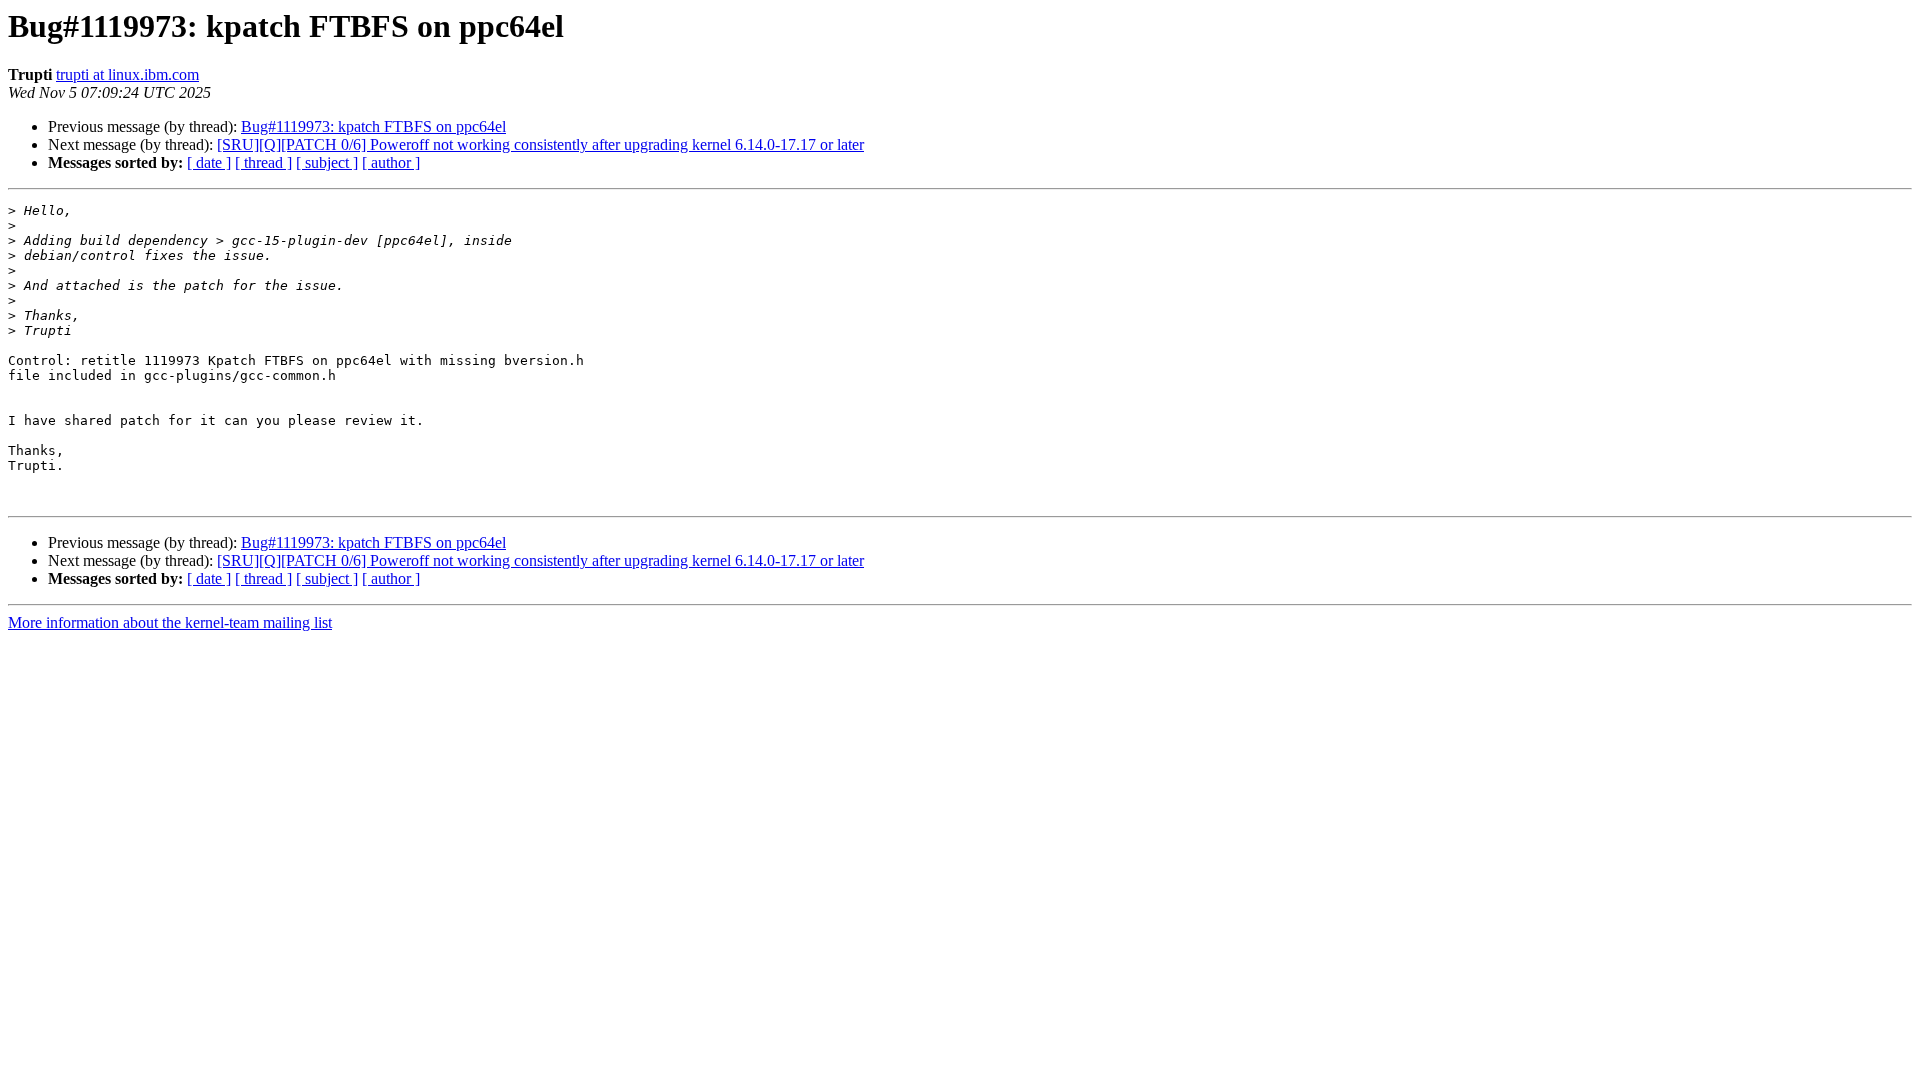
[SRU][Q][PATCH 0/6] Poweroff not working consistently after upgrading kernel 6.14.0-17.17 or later (540, 144)
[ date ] (209, 162)
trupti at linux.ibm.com (127, 74)
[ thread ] (263, 162)
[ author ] (391, 162)
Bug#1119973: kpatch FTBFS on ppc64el (373, 126)
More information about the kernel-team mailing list (170, 622)
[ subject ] (327, 162)
